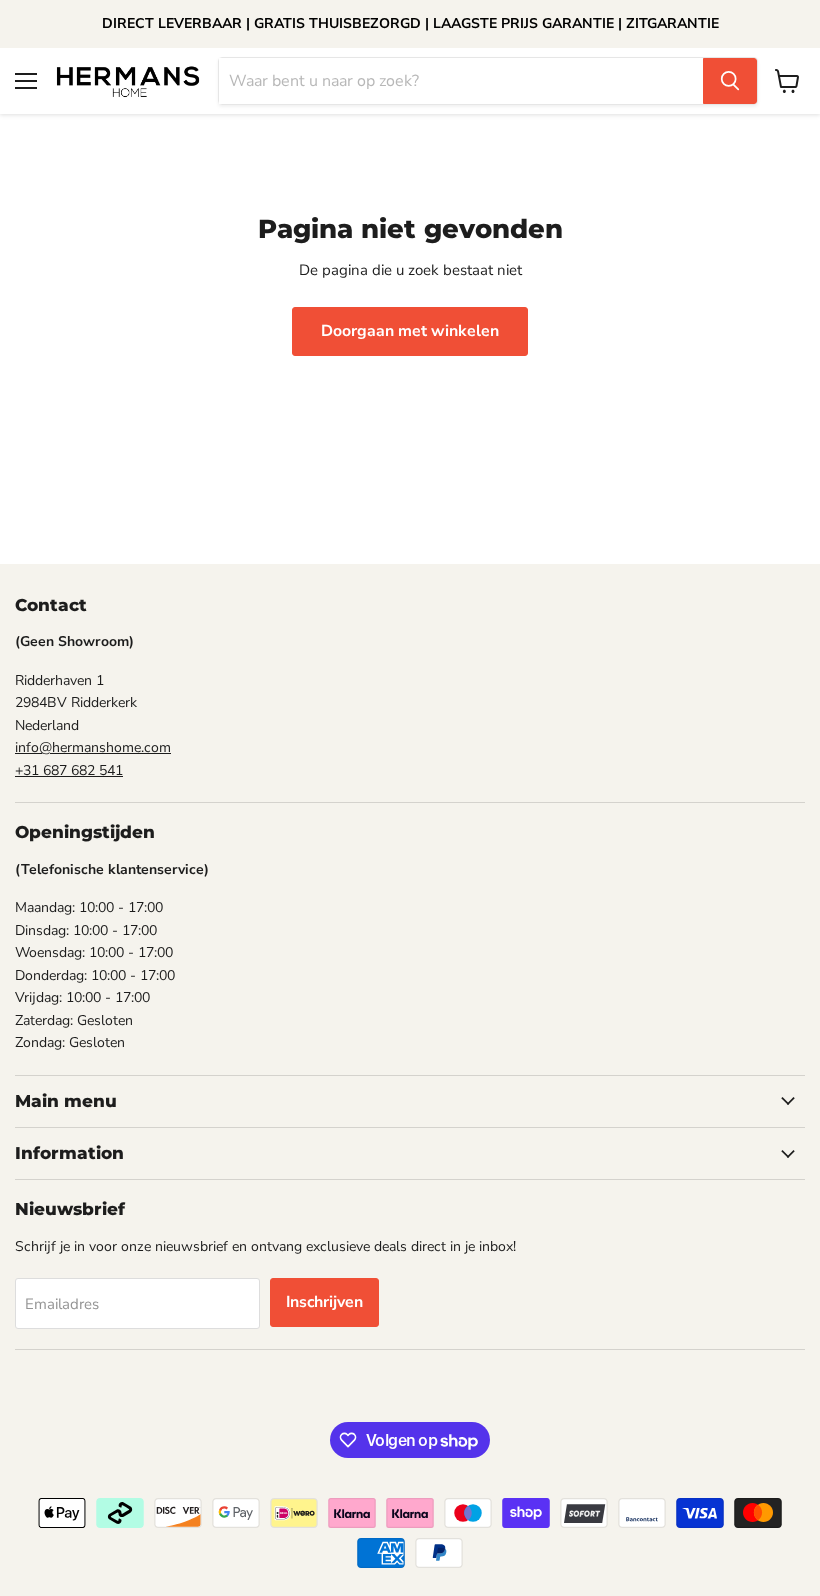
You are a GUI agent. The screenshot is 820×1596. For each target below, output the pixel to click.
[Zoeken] (730, 81)
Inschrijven (324, 1302)
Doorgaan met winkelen (410, 331)
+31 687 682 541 (69, 770)
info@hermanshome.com (93, 747)
